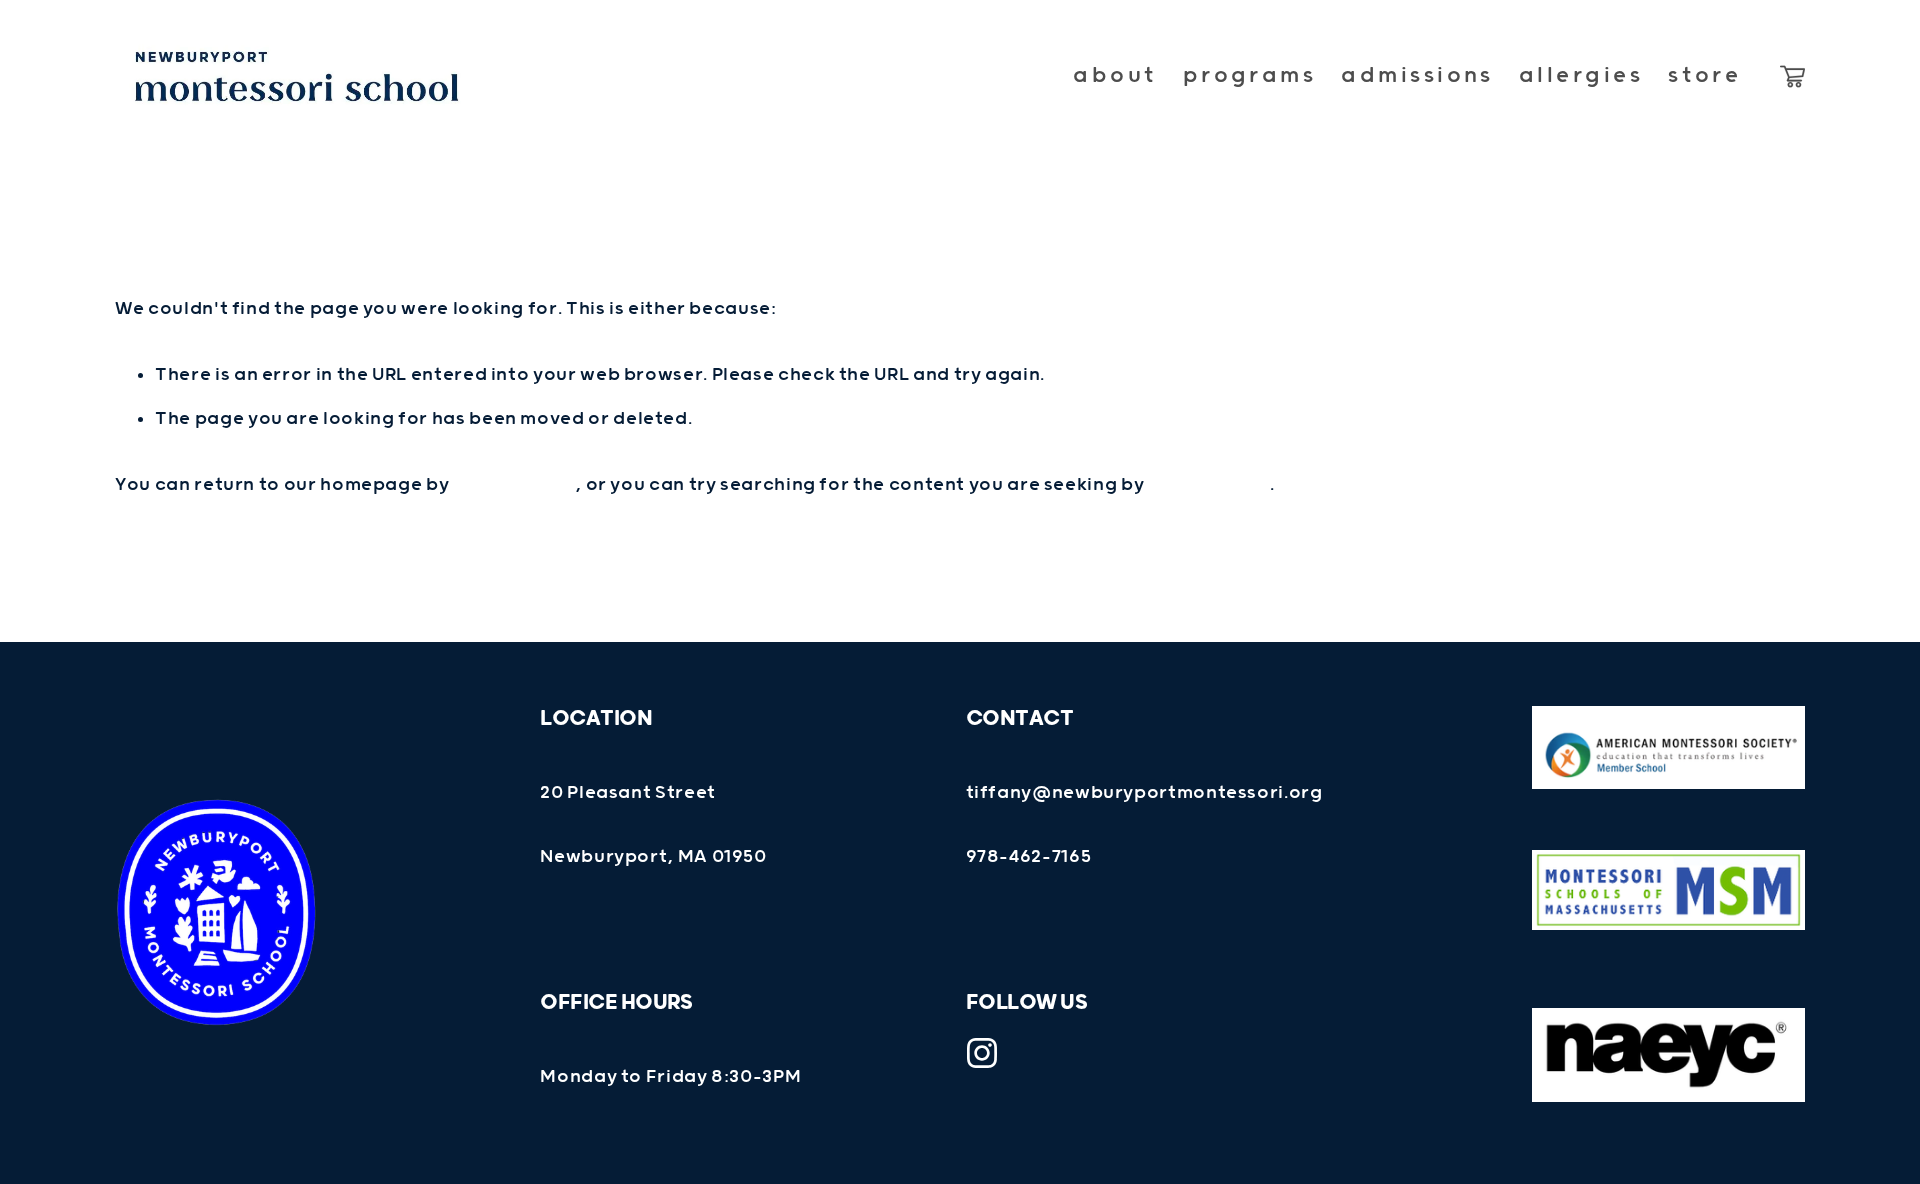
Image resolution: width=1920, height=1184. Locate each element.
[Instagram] (982, 1053)
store (1704, 75)
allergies (1581, 75)
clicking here (514, 484)
